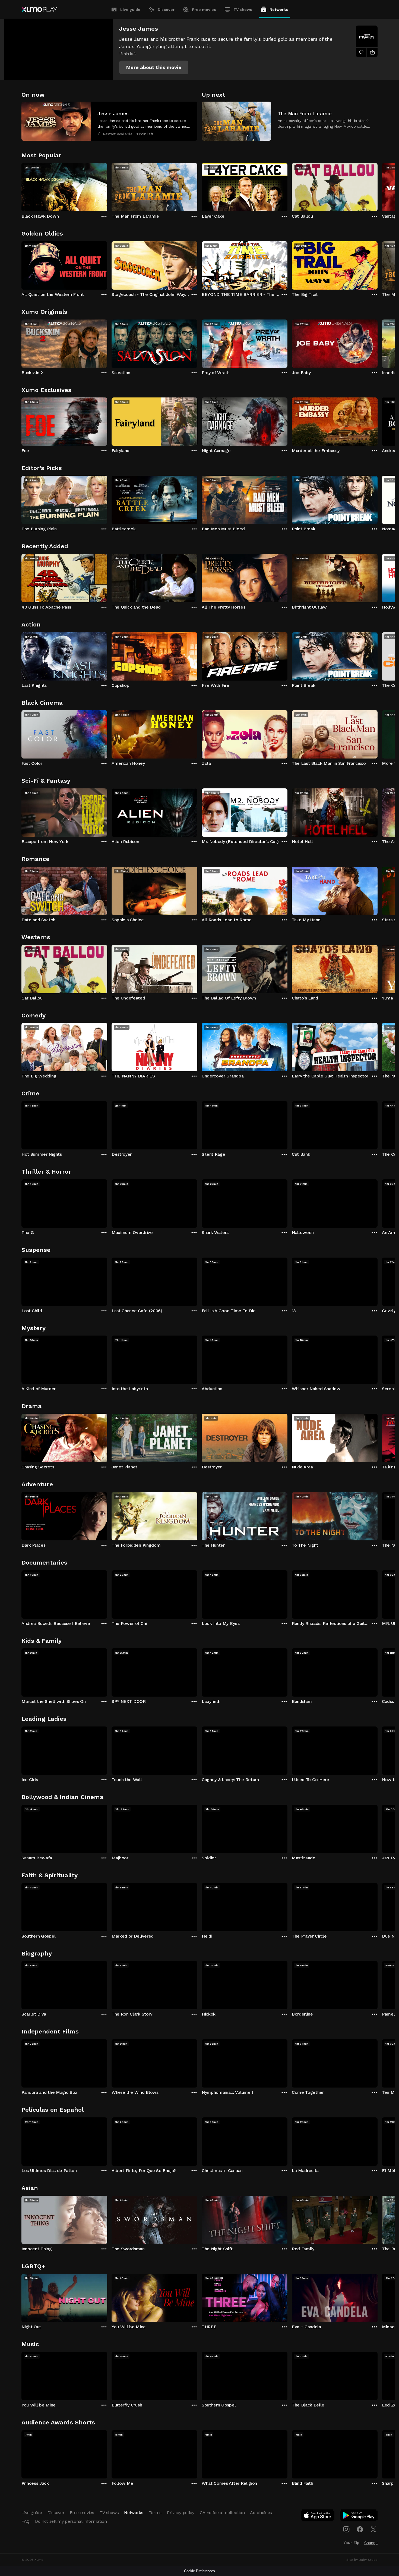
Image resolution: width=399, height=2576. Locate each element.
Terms (155, 2513)
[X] (373, 2529)
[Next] (378, 186)
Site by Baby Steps (362, 2560)
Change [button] (371, 2543)
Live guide (130, 10)
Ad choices (261, 2513)
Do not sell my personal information (71, 2521)
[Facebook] (360, 2529)
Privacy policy (181, 2513)
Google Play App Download (359, 2517)
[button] (154, 67)
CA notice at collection (222, 2513)
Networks (279, 10)
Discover (166, 10)
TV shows (243, 10)
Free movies (204, 10)
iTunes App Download (318, 2517)
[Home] (39, 10)
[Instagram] (346, 2529)
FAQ (26, 2521)
